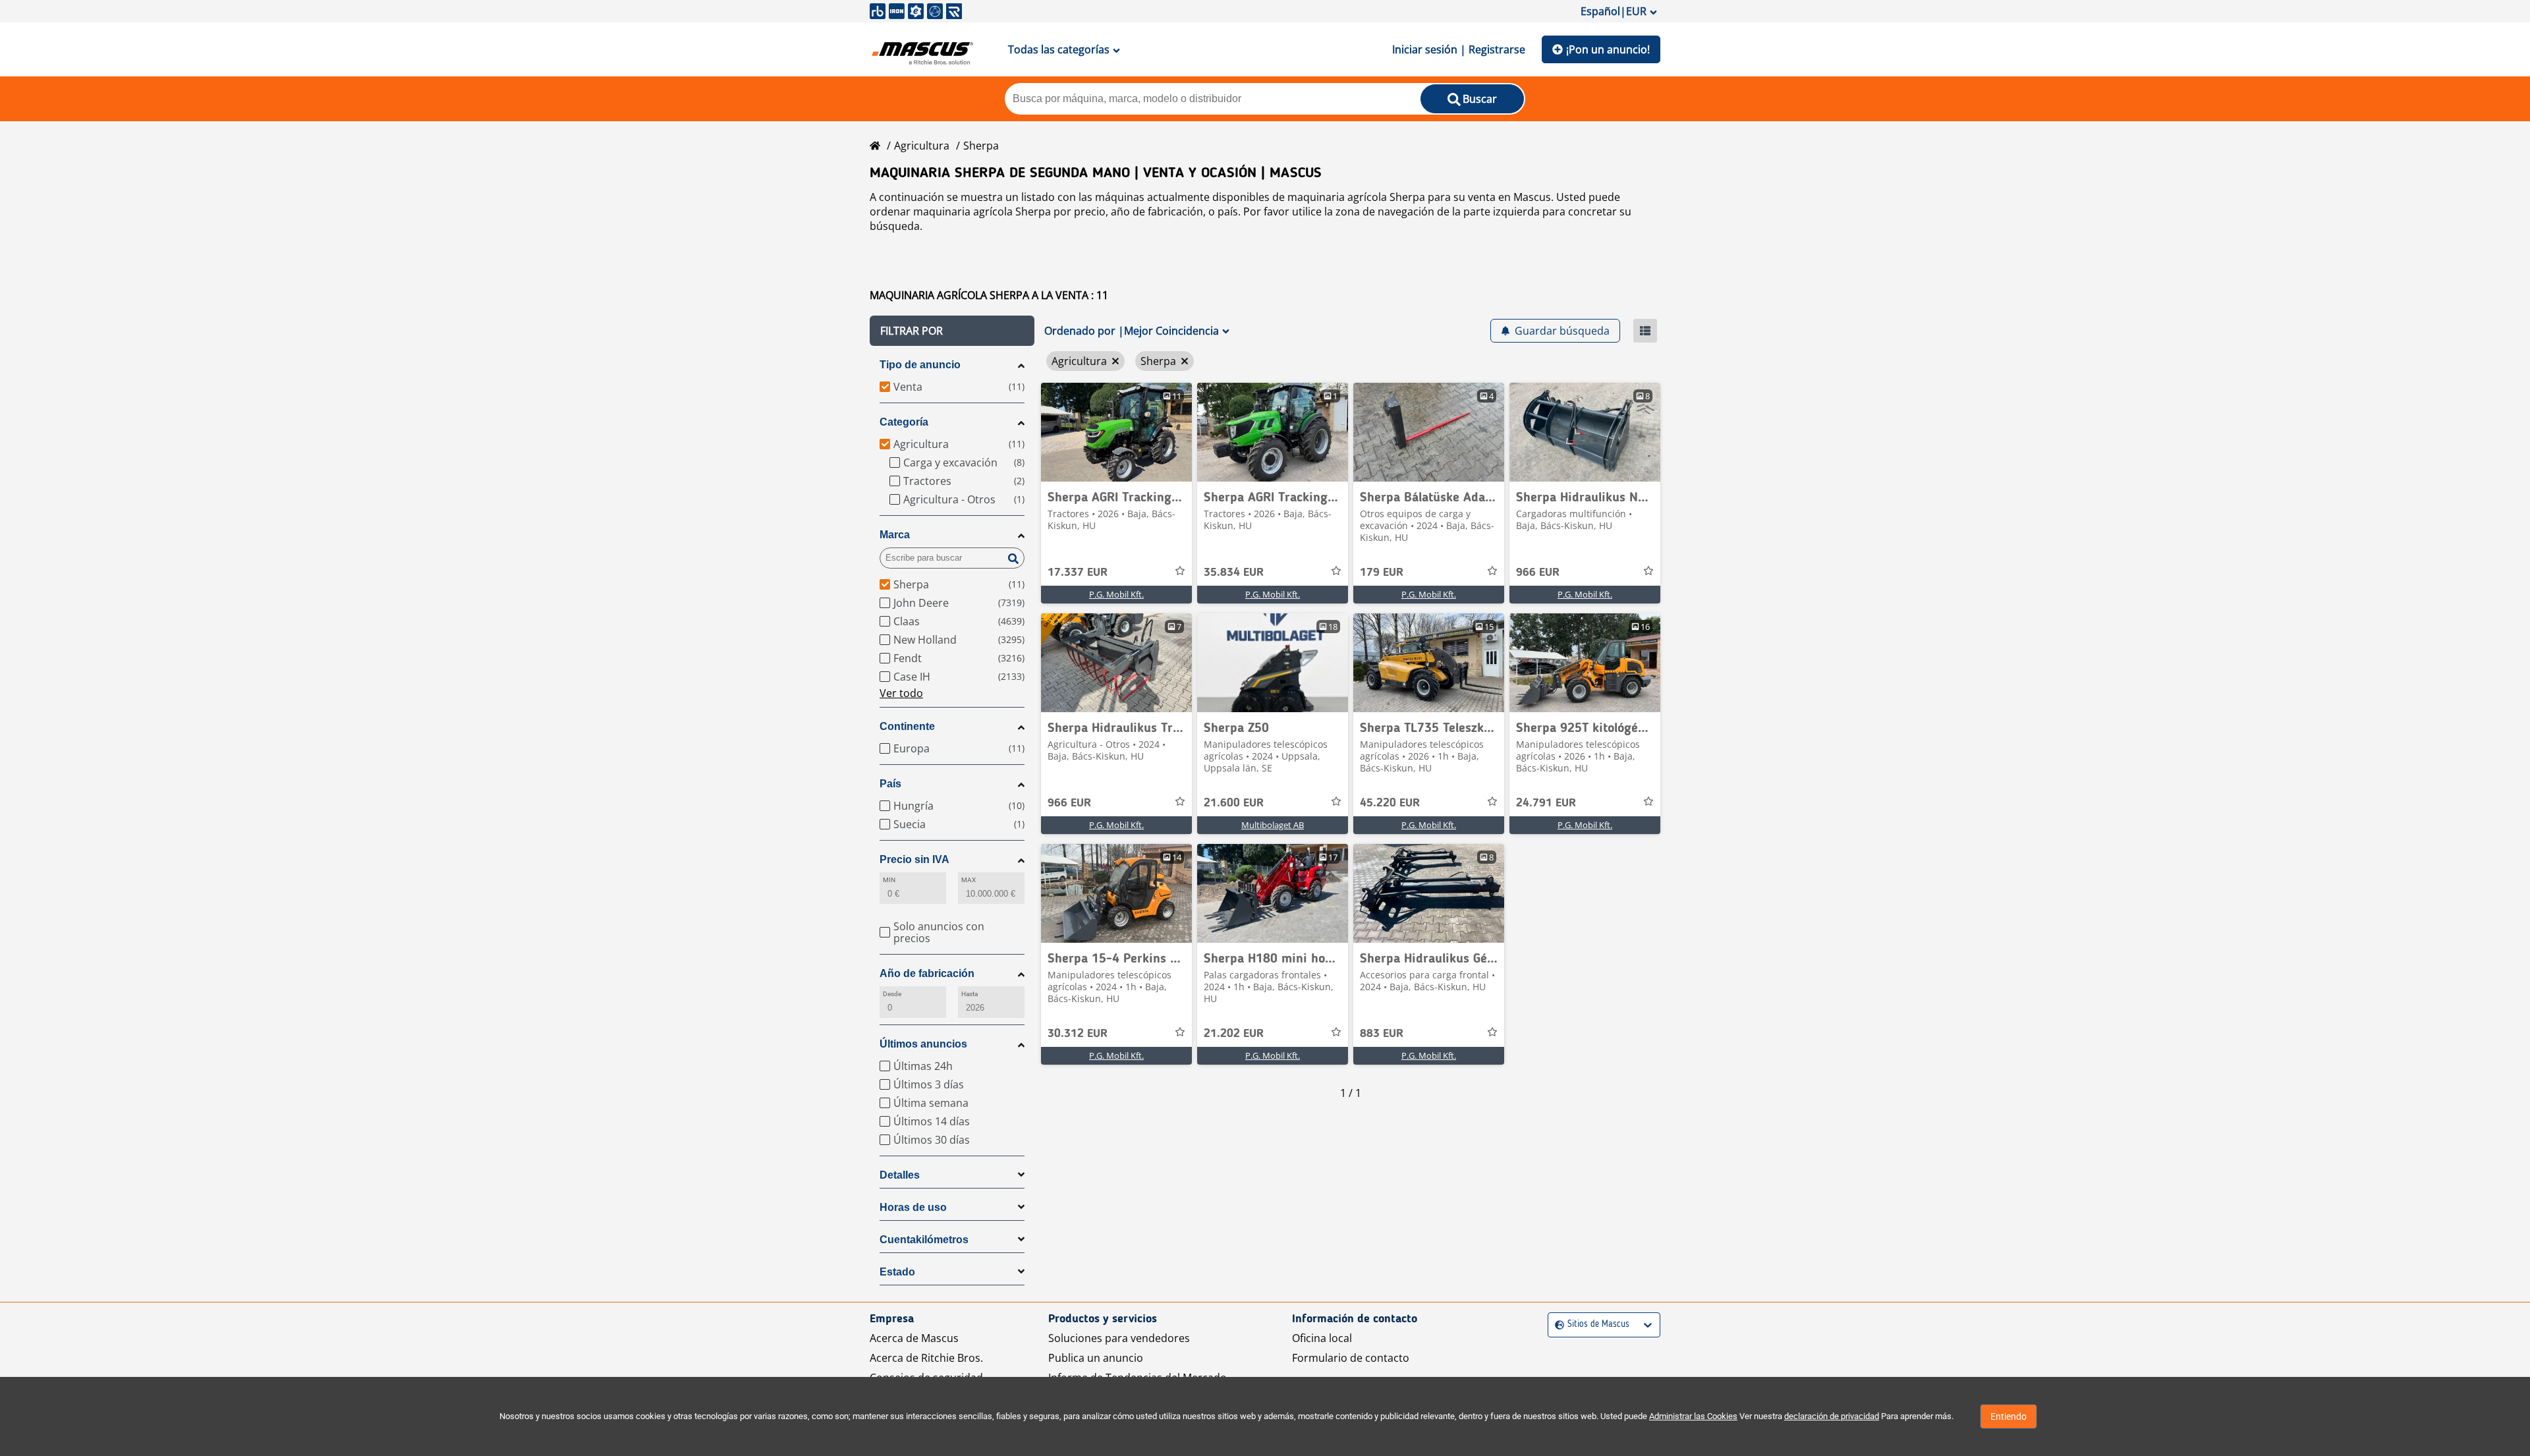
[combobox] (1557, 1325)
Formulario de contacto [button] (1351, 1358)
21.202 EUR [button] (1234, 1034)
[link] (1116, 432)
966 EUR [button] (1538, 573)
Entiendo (2009, 1416)
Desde (892, 994)
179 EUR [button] (1382, 573)
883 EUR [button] (1382, 1034)
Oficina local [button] (1322, 1338)
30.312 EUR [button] (1078, 1034)
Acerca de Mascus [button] (914, 1338)
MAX (969, 880)
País (890, 784)
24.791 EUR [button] (1546, 803)
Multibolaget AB (1273, 825)
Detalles (900, 1175)
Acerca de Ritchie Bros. (926, 1358)
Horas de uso (913, 1207)
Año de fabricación (927, 973)
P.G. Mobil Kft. (1116, 594)
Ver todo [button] (901, 693)
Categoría (904, 422)
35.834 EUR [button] (1234, 573)
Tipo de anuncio (920, 365)
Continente (907, 726)
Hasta (970, 994)
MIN (889, 880)
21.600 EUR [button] (1234, 803)
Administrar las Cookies (1693, 1416)
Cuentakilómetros (924, 1240)
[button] (952, 331)
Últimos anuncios (923, 1044)
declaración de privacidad (1832, 1416)
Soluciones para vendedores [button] (1119, 1338)
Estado (897, 1272)
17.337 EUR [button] (1078, 573)
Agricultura (922, 146)
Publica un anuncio (1096, 1358)
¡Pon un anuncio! (1608, 49)
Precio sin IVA (914, 859)
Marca (895, 535)
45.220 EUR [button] (1390, 803)
